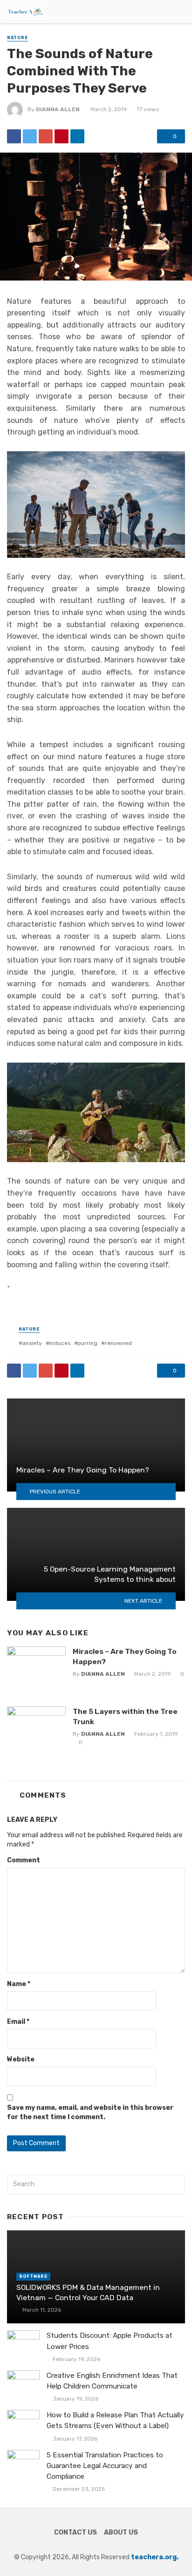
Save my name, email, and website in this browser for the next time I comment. (90, 2112)
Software (33, 2276)
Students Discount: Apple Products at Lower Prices (110, 2341)
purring (88, 1343)
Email (18, 2022)
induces (60, 1343)
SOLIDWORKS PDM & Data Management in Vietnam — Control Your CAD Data (88, 2292)
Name (19, 1984)
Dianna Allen (58, 109)
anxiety (32, 1343)
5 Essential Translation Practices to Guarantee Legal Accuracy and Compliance (105, 2466)
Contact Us (75, 2533)
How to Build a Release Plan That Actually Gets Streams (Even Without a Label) (115, 2420)
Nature (17, 38)
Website (21, 2059)
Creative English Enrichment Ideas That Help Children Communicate (112, 2381)
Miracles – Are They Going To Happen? (125, 1656)
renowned (118, 1343)
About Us (121, 2533)
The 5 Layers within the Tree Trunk (125, 1716)
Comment (24, 1860)
